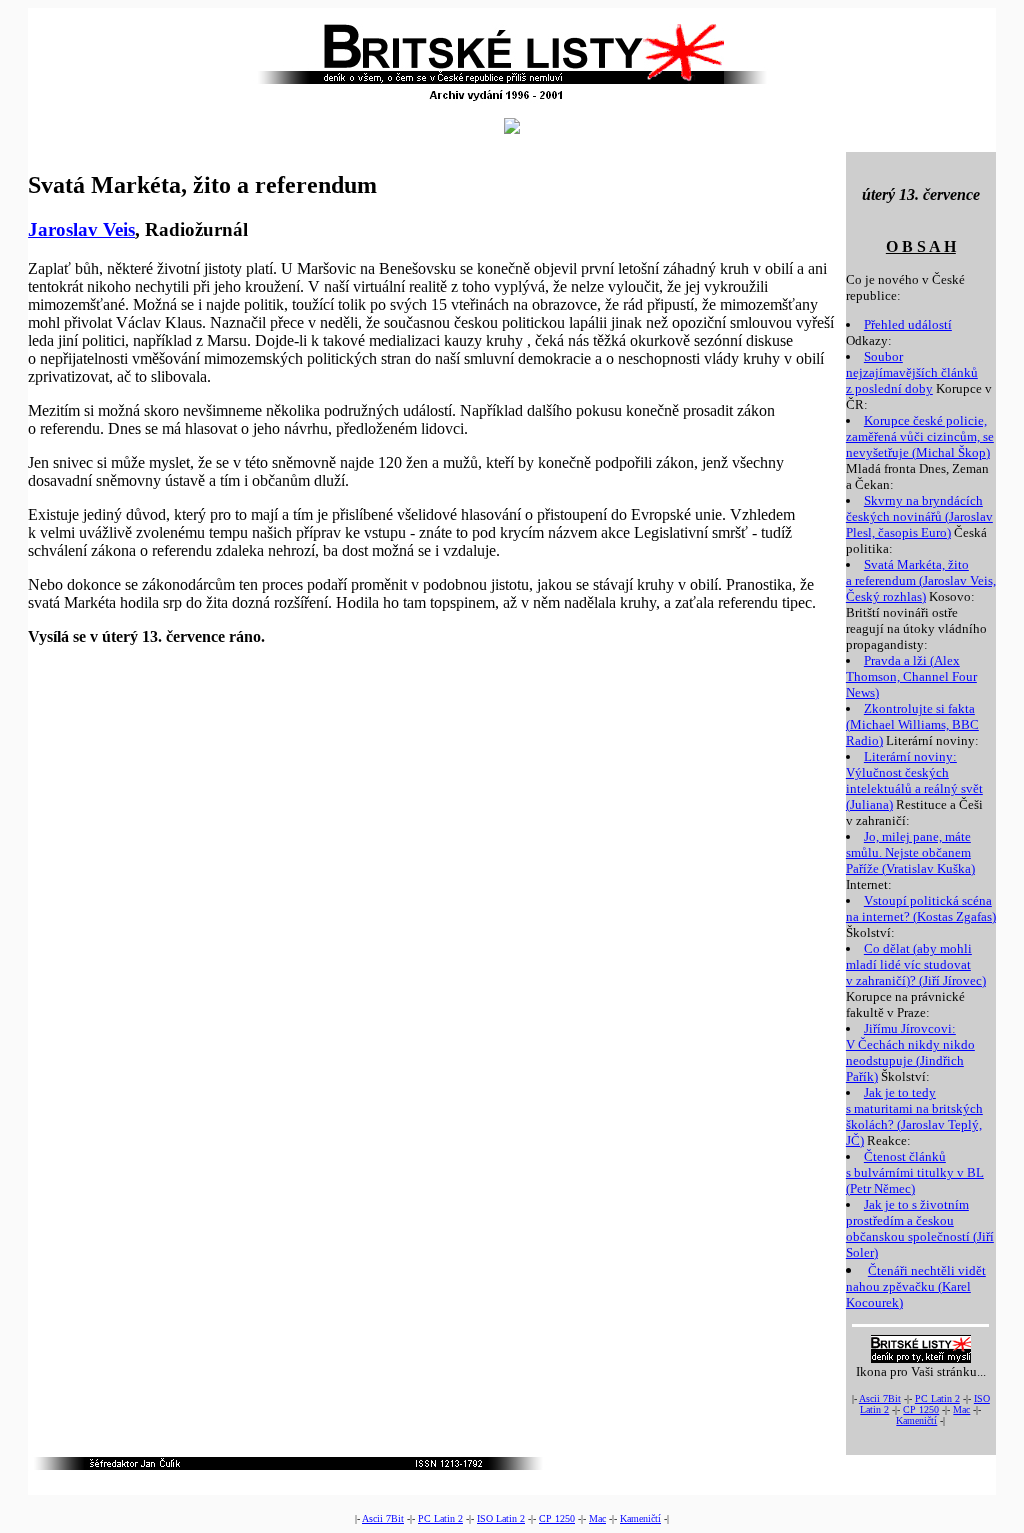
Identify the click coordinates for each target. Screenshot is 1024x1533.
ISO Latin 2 (501, 1518)
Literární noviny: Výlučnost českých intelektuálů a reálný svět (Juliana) (914, 780)
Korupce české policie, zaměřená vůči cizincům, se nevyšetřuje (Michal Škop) (920, 436)
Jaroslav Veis (81, 229)
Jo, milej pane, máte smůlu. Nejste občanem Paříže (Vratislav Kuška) (910, 852)
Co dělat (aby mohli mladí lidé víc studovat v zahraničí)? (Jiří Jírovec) (916, 964)
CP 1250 (921, 1409)
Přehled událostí (908, 324)
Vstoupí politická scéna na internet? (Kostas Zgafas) (921, 908)
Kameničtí (916, 1420)
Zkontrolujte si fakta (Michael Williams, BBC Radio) (912, 724)
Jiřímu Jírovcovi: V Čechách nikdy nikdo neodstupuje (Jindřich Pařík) (910, 1052)
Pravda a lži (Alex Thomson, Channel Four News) (911, 676)
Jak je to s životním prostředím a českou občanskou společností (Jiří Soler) (920, 1228)
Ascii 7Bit (880, 1398)
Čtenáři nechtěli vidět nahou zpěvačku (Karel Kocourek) (916, 1286)
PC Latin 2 (937, 1398)
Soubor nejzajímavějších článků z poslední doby (912, 372)
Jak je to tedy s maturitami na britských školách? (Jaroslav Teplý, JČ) (914, 1116)
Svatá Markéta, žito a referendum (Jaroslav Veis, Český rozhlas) (921, 580)
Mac (961, 1409)
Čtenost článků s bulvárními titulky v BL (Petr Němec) (915, 1172)
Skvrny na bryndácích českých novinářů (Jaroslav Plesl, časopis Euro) (919, 516)
